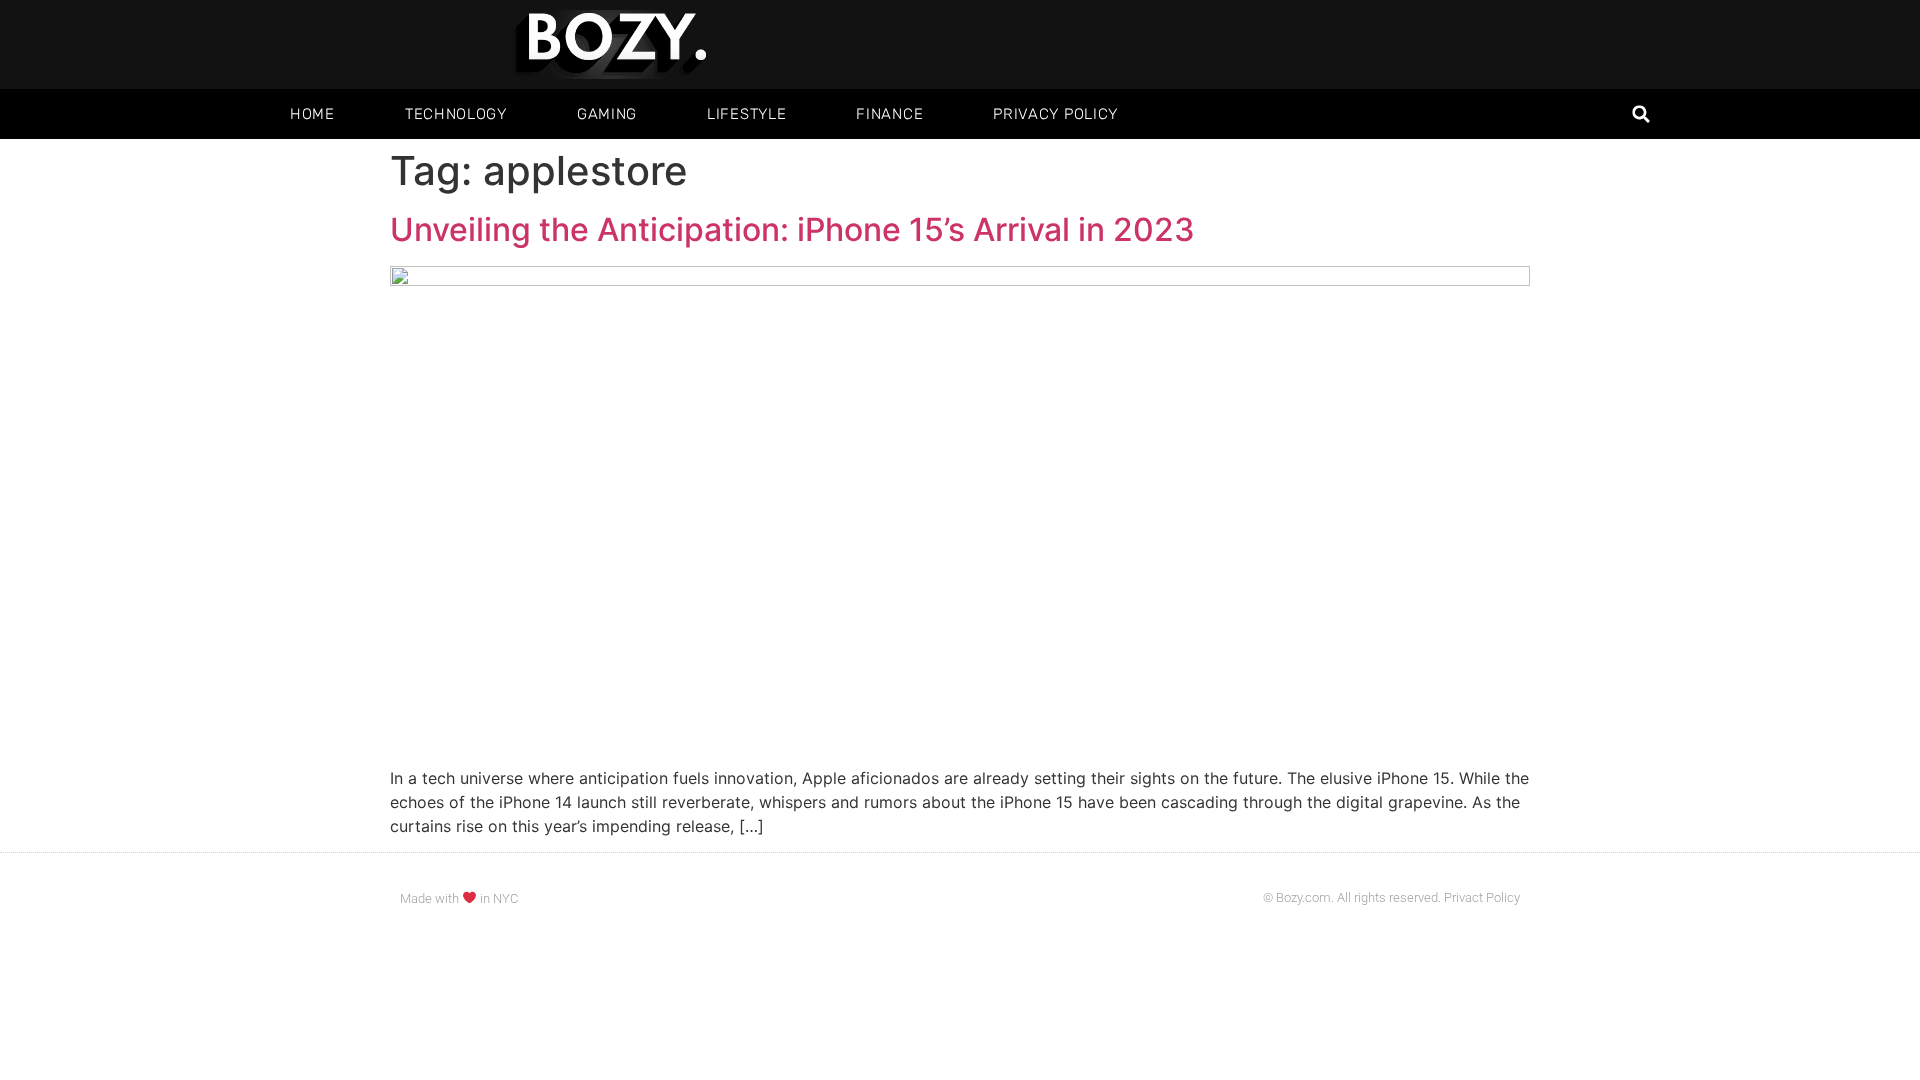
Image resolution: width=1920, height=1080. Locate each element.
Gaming (607, 114)
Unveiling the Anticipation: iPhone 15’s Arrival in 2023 (792, 229)
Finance (889, 114)
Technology (456, 114)
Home (312, 114)
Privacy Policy (1055, 114)
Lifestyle (746, 114)
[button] (1641, 114)
